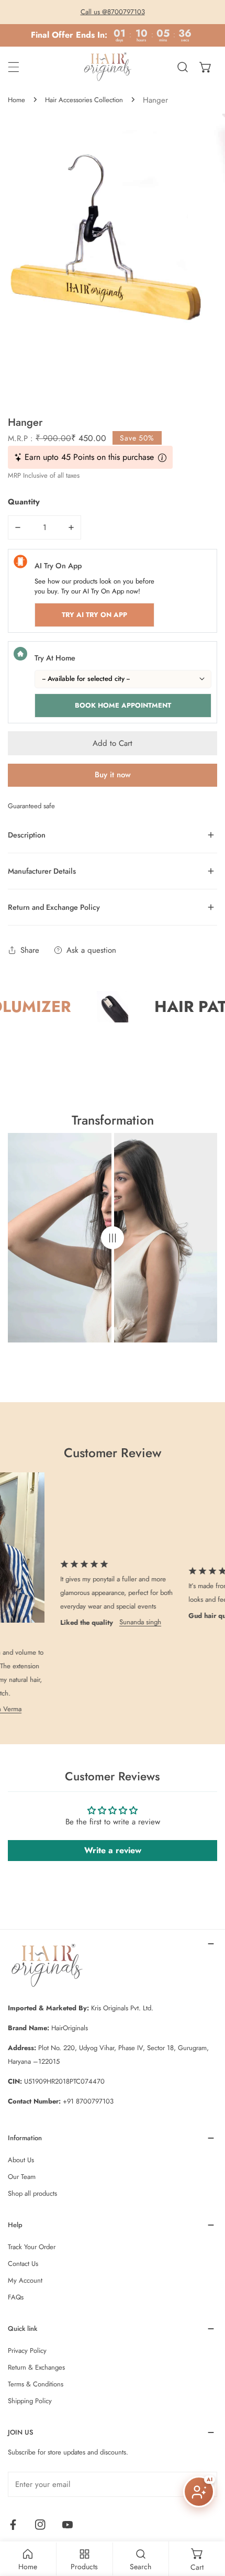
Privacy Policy (27, 2351)
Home (16, 100)
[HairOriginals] (110, 67)
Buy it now (113, 775)
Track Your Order (32, 2247)
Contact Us (23, 2264)
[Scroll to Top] (206, 2520)
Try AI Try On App (94, 615)
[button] (206, 67)
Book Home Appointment (123, 705)
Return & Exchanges (36, 2367)
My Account (25, 2280)
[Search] (183, 67)
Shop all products (32, 2193)
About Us (21, 2160)
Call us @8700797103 (113, 12)
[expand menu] (14, 67)
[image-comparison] (113, 1238)
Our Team (22, 2177)
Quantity (24, 502)
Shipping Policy (30, 2401)
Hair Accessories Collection (84, 100)
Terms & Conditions (36, 2384)
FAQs (16, 2297)
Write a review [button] (113, 1850)
